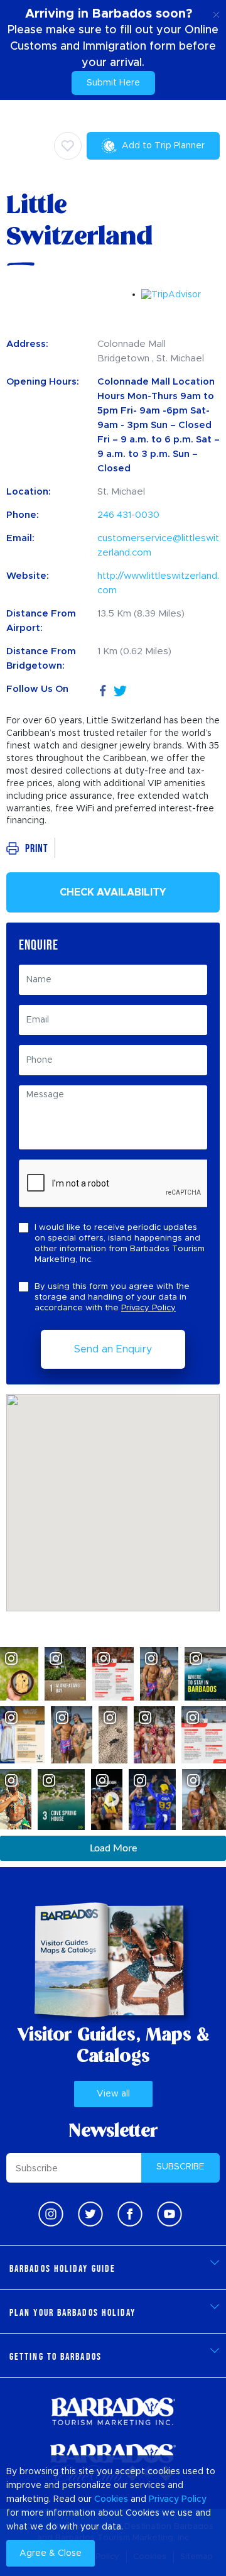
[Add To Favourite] (68, 146)
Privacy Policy (148, 1308)
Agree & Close (51, 2553)
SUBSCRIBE (180, 2167)
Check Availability (113, 892)
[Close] (216, 13)
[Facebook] (103, 689)
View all (113, 2094)
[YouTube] (169, 2214)
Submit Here (113, 83)
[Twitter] (120, 689)
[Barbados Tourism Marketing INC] (113, 2411)
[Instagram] (51, 2214)
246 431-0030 (128, 515)
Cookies (111, 2499)
